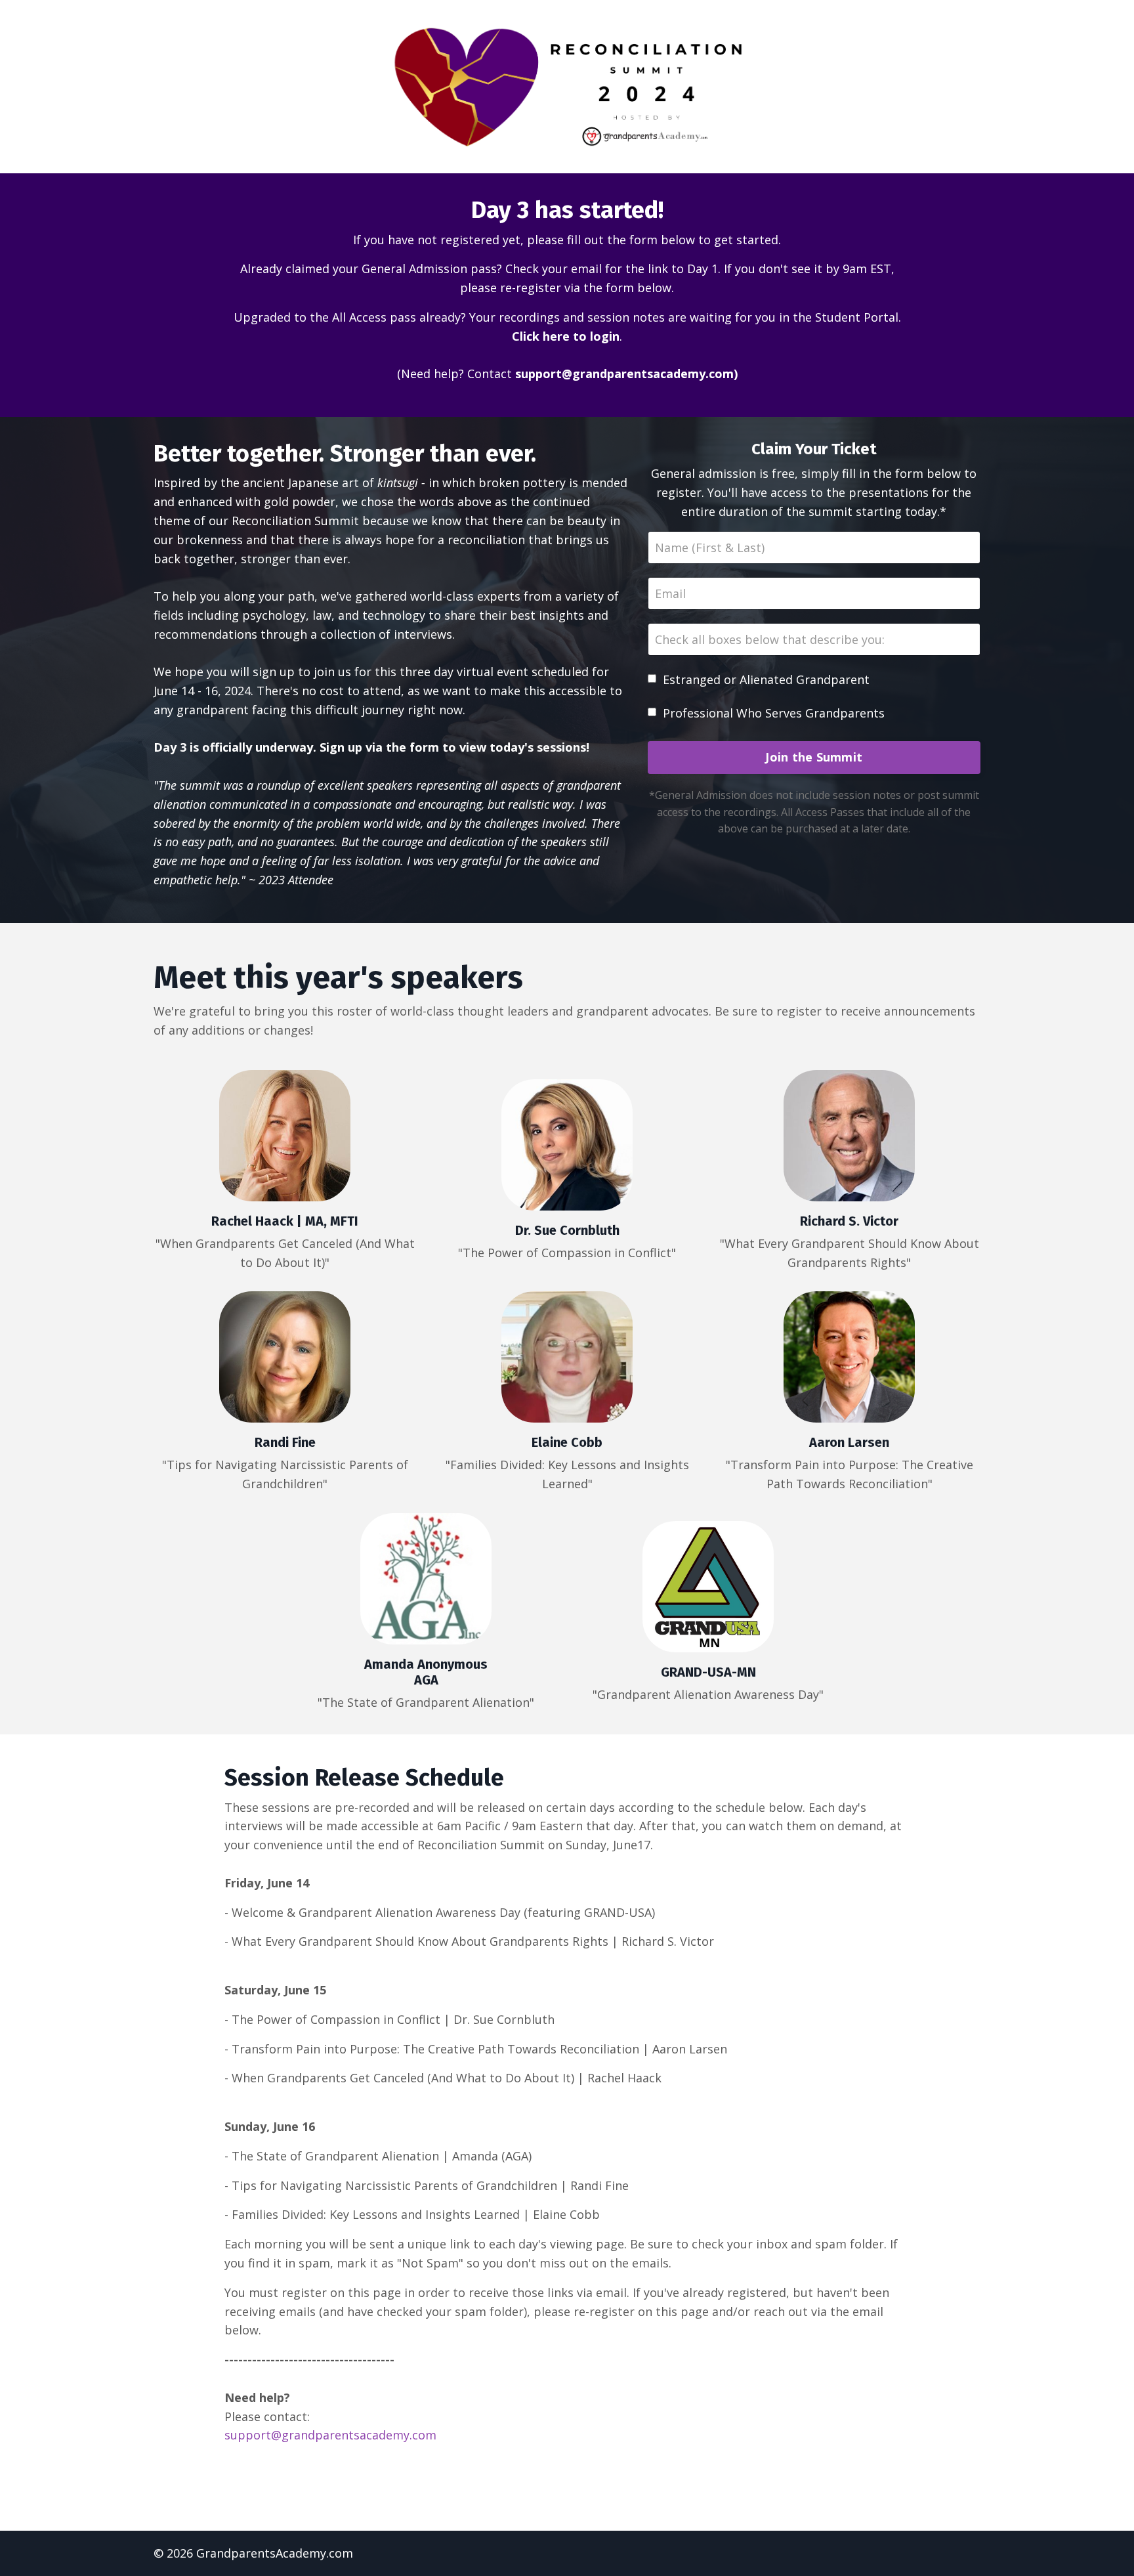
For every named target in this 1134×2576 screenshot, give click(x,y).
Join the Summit (814, 757)
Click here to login (566, 336)
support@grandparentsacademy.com (624, 374)
